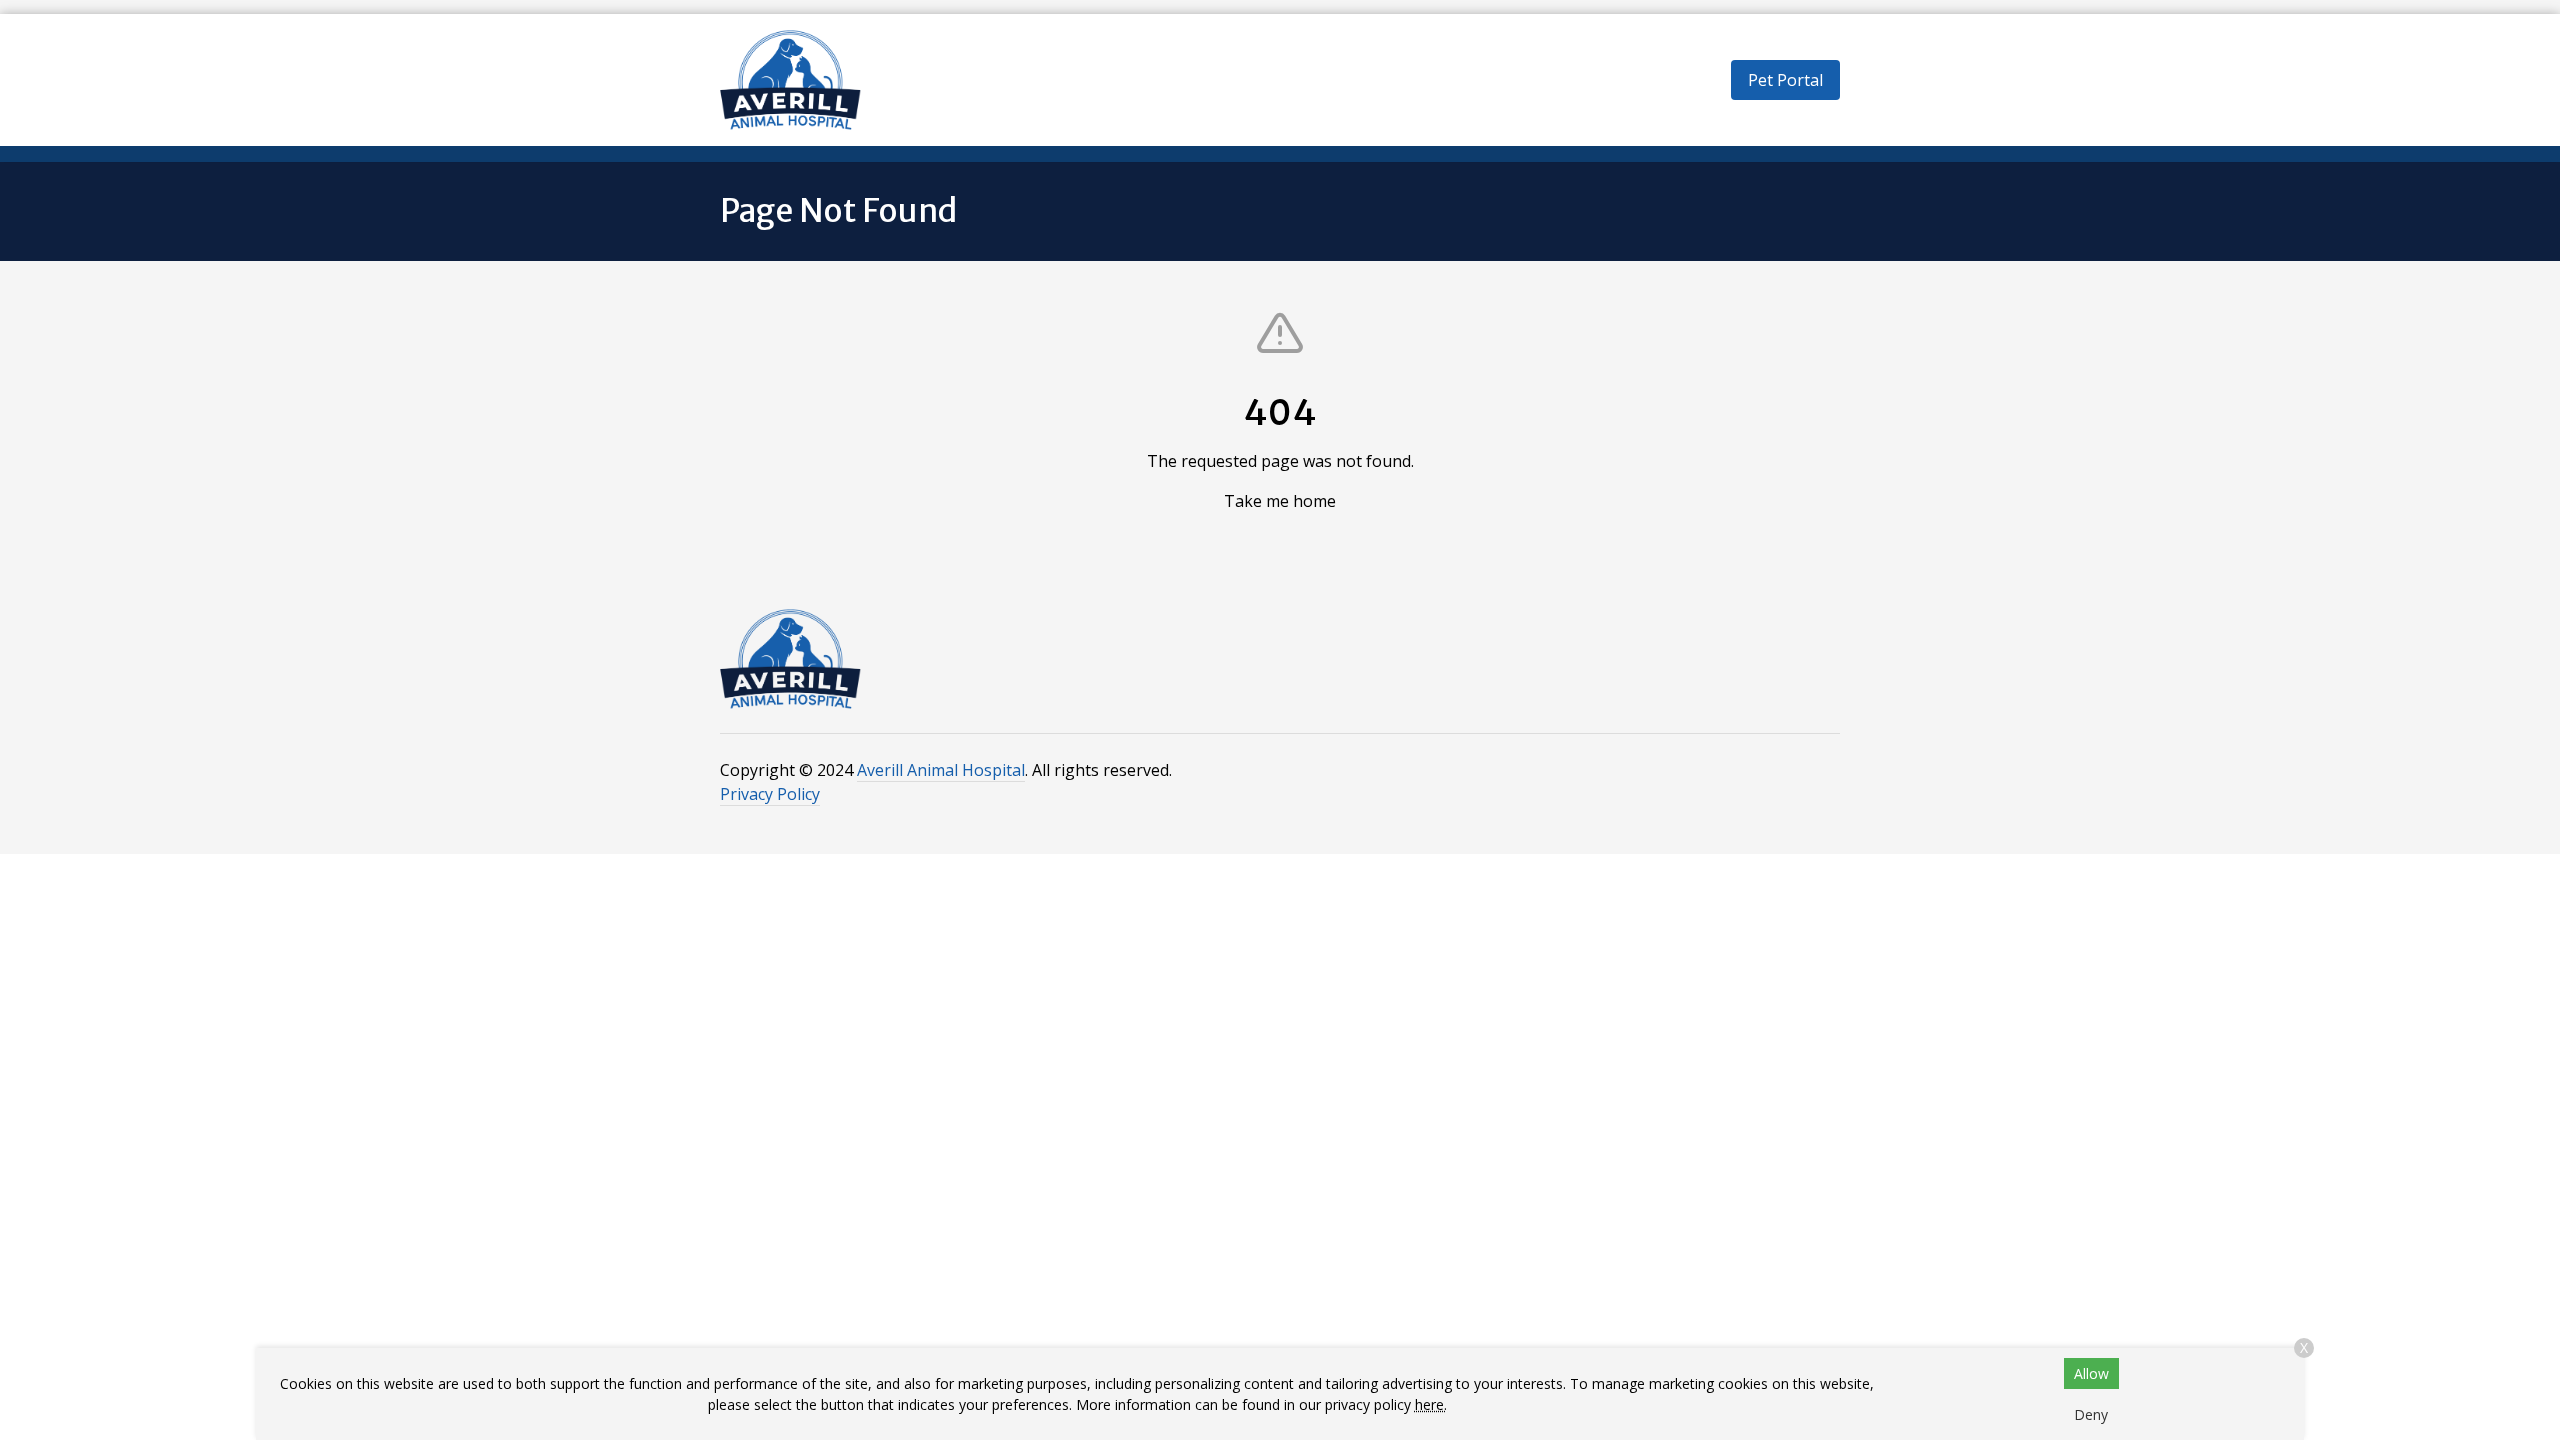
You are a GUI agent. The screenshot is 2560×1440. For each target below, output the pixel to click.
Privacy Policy (770, 794)
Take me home (1280, 501)
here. (1431, 1404)
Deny (2091, 1414)
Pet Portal (1785, 80)
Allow (2091, 1373)
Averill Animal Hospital (941, 770)
